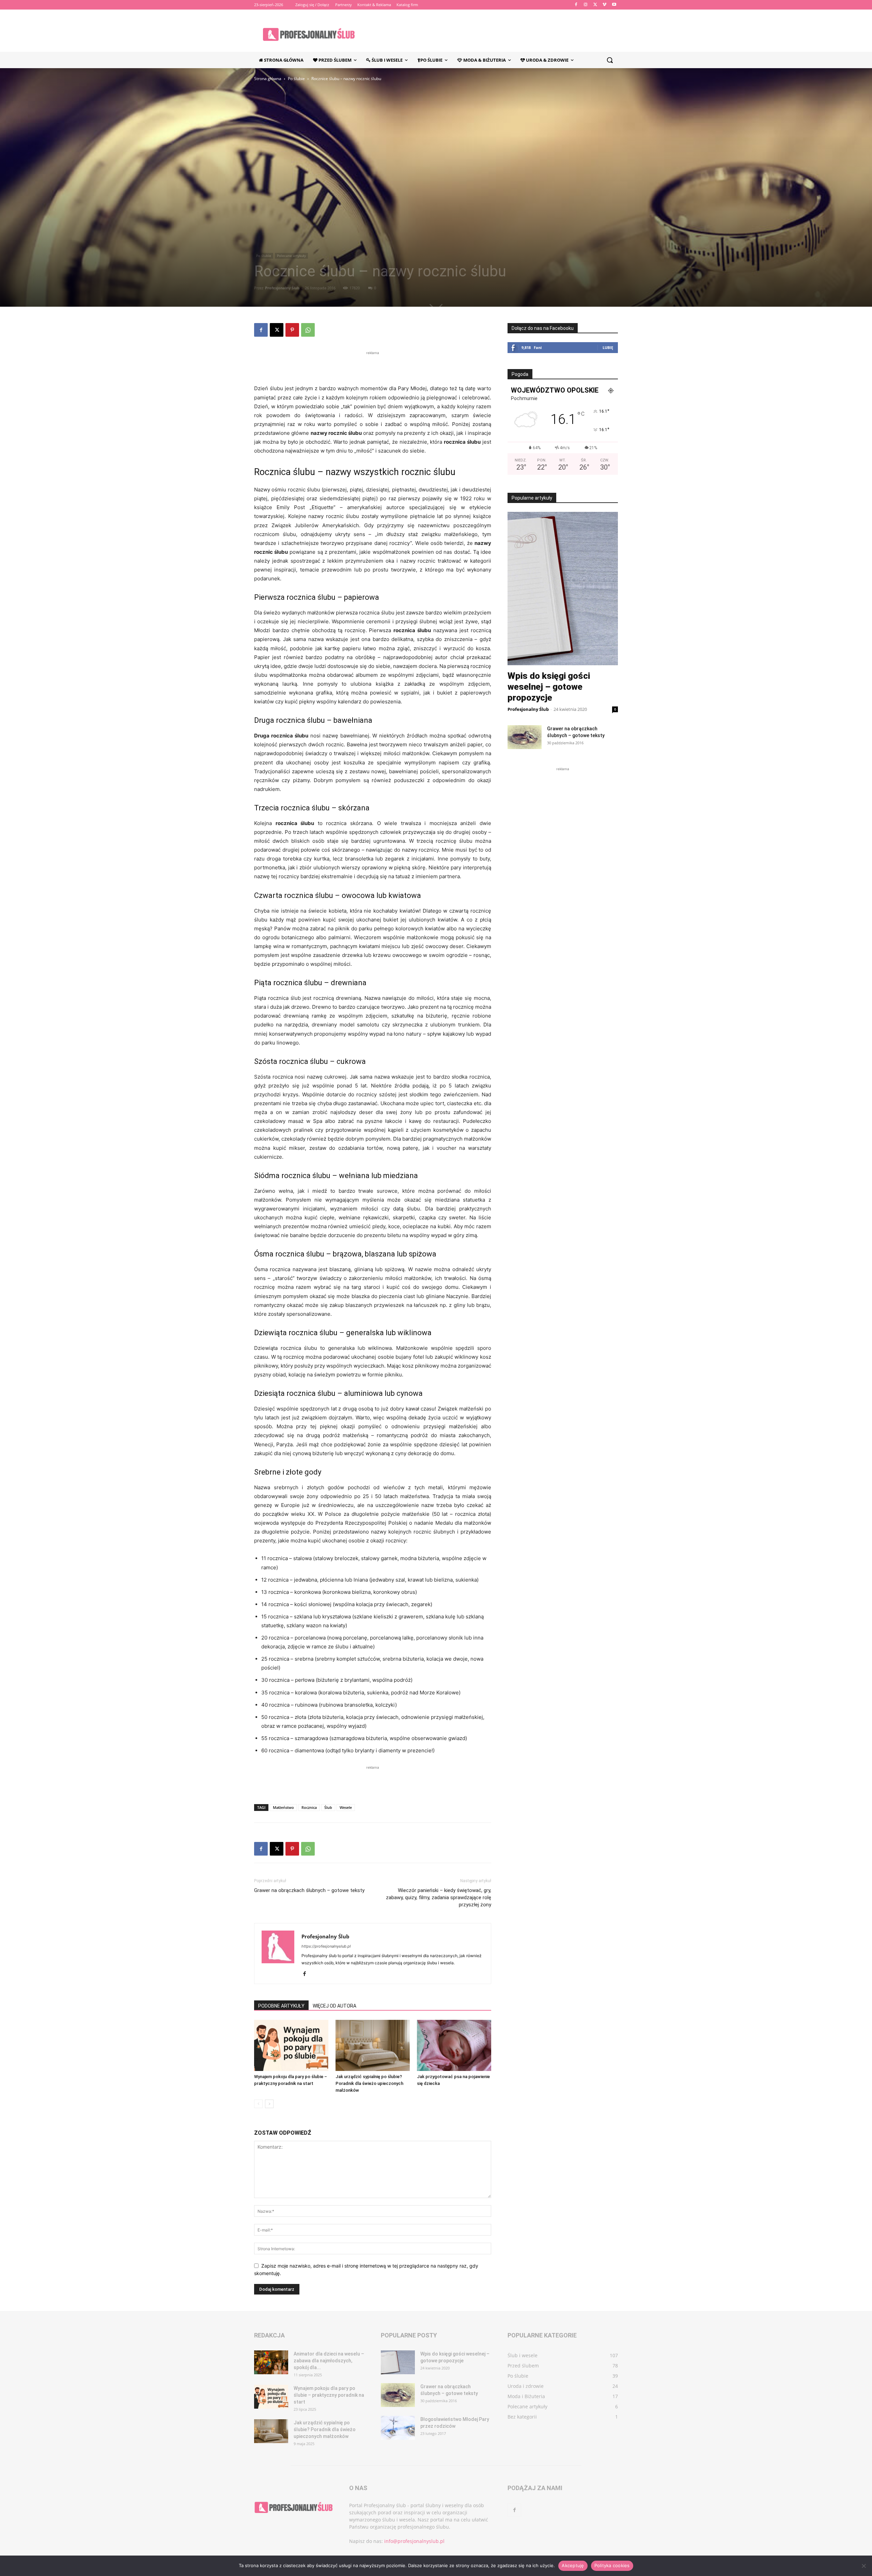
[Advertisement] (373, 367)
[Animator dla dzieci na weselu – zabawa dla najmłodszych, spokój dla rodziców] (271, 2362)
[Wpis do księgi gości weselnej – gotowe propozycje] (398, 2362)
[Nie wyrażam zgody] (863, 2566)
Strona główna (268, 79)
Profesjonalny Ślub (282, 288)
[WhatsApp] (308, 330)
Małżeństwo (283, 1807)
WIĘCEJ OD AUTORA (334, 2006)
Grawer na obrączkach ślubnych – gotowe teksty (309, 1890)
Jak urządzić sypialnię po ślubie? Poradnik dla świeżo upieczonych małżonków (369, 2083)
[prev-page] (258, 2104)
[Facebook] (576, 5)
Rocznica (309, 1807)
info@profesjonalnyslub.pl (414, 2541)
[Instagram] (586, 5)
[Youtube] (614, 5)
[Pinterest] (292, 330)
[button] (610, 60)
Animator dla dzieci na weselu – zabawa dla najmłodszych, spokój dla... (329, 2361)
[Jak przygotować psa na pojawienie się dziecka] (454, 2045)
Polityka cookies (612, 2565)
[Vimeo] (604, 5)
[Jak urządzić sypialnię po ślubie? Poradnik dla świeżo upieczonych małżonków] (373, 2045)
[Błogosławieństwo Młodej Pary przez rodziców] (398, 2428)
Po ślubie (296, 79)
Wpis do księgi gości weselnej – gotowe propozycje (549, 687)
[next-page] (269, 2104)
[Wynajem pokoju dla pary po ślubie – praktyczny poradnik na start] (291, 2045)
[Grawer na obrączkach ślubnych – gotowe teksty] (525, 737)
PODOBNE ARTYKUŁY (281, 2006)
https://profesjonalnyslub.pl (326, 1946)
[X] (595, 5)
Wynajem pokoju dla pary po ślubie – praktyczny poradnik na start (329, 2395)
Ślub (328, 1807)
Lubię (608, 347)
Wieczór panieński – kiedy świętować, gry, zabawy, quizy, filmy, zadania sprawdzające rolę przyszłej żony (439, 1897)
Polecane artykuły (291, 256)
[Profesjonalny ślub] (309, 34)
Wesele (346, 1807)
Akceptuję (573, 2565)
